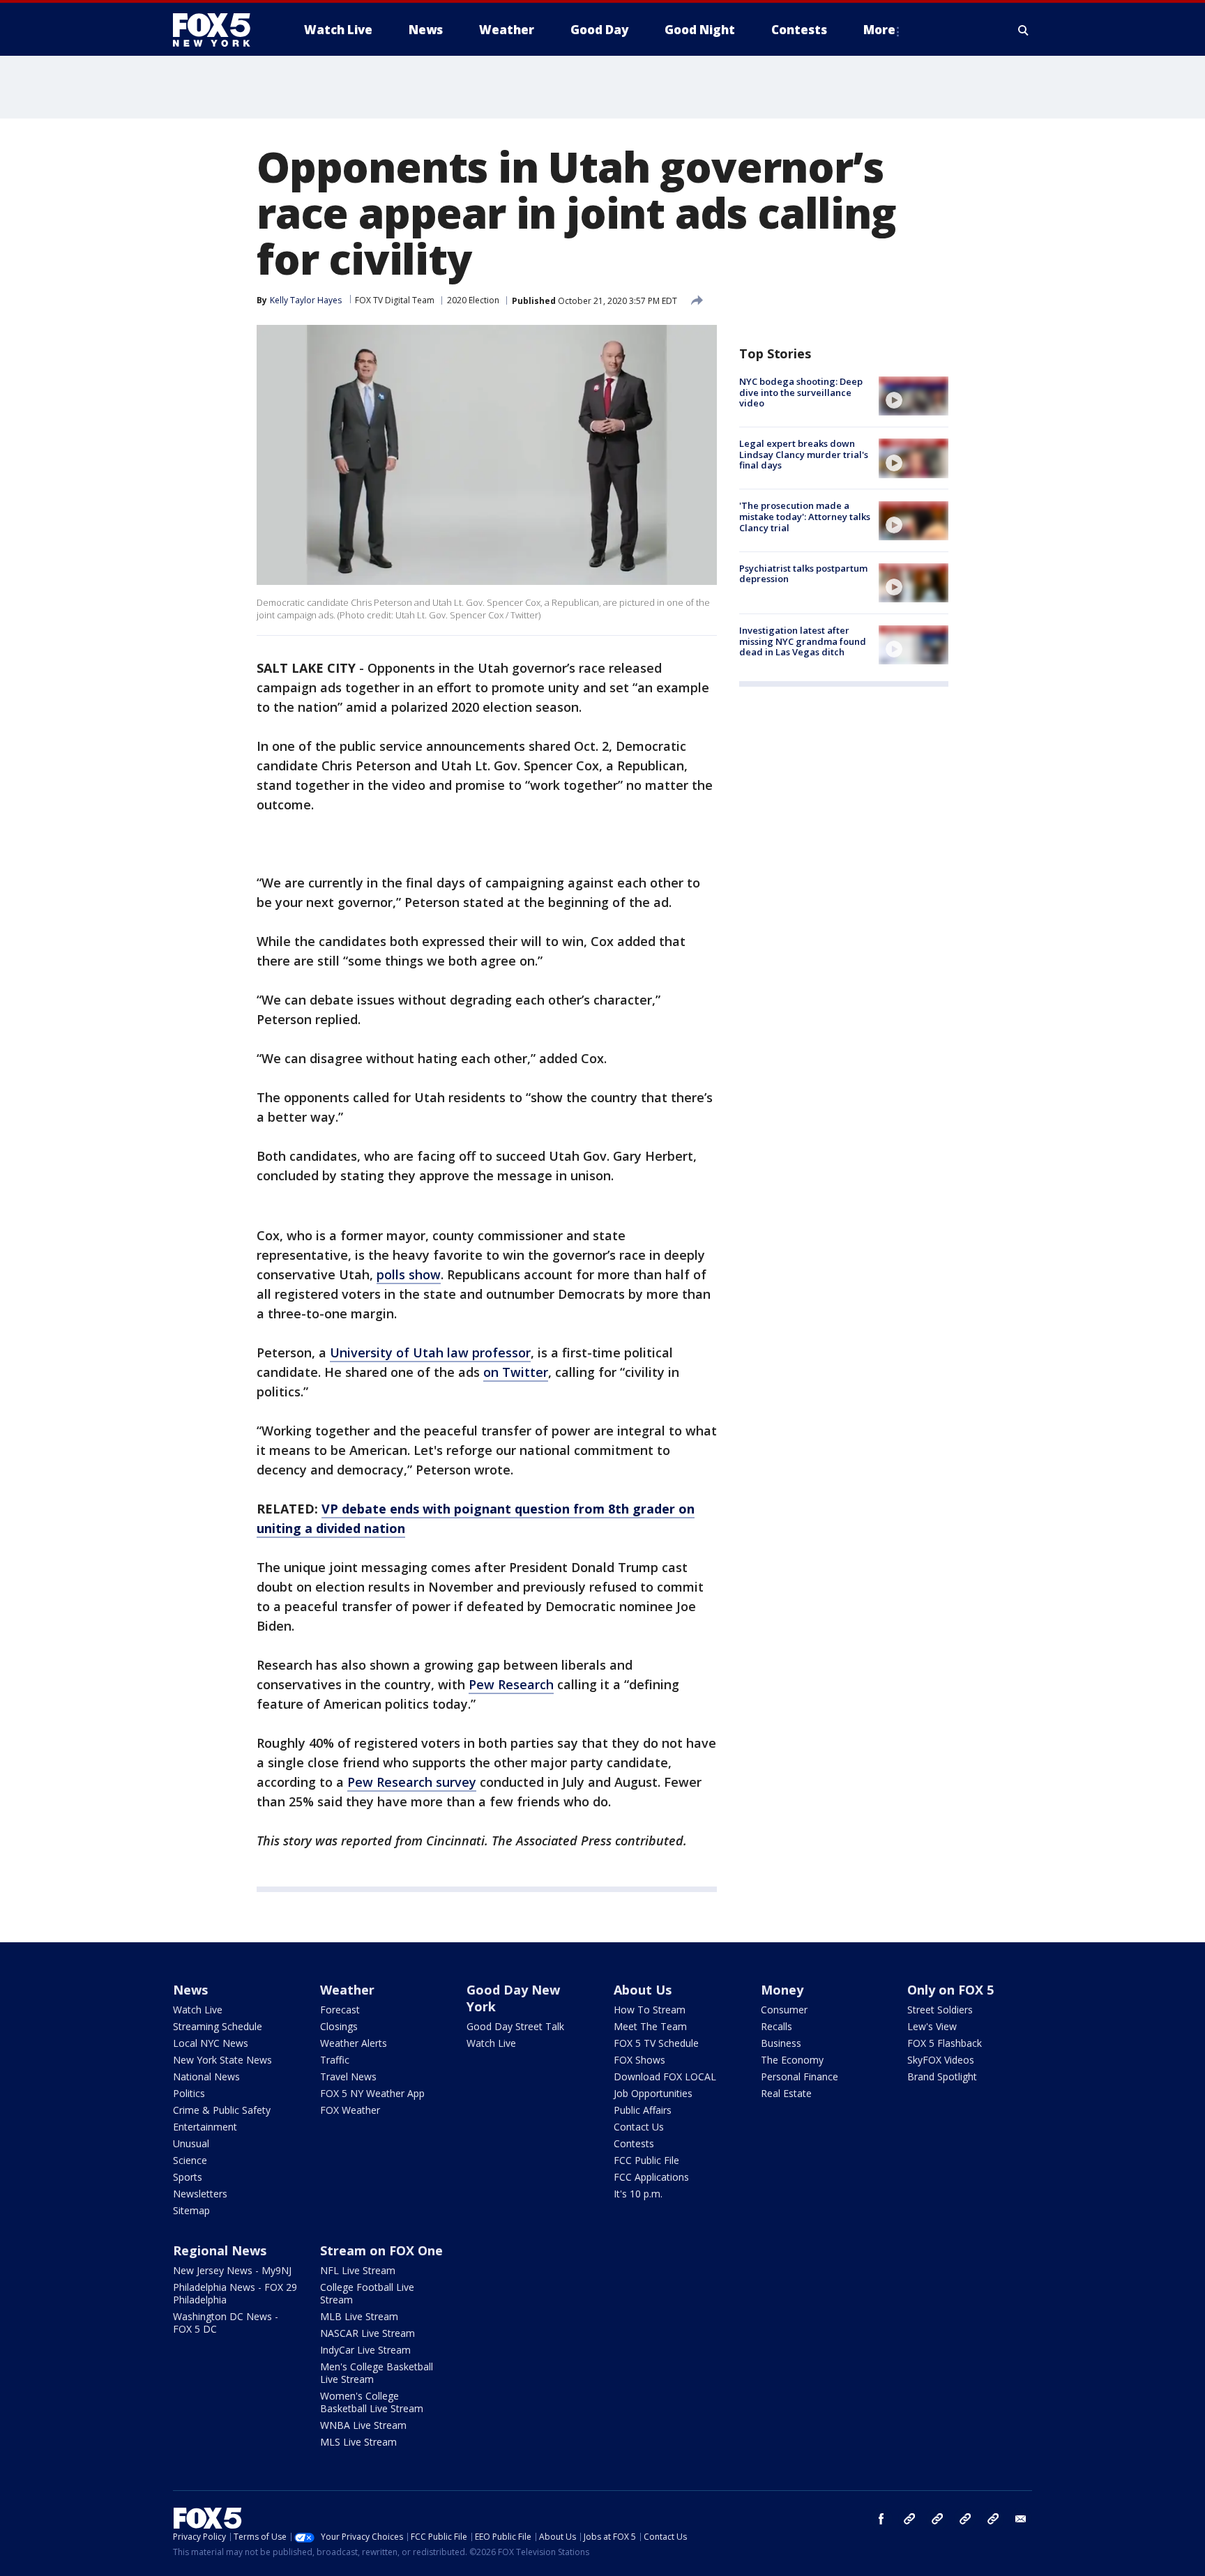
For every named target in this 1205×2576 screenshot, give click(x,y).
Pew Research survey (412, 1782)
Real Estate (786, 2093)
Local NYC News (211, 2043)
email (1021, 2519)
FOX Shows (639, 2060)
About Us (643, 1990)
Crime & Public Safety (222, 2110)
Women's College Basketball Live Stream (372, 2402)
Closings (339, 2026)
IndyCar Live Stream (365, 2350)
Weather (347, 1990)
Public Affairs (643, 2110)
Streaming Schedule (218, 2026)
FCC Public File (646, 2160)
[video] (914, 396)
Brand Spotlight (942, 2076)
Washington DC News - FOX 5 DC (226, 2323)
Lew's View (932, 2026)
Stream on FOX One (381, 2250)
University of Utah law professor (430, 1352)
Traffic (335, 2060)
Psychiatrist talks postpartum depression (803, 574)
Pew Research (511, 1684)
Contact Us (639, 2127)
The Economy (792, 2060)
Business (781, 2043)
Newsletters (200, 2194)
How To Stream (650, 2010)
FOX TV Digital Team (395, 300)
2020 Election (473, 300)
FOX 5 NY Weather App (372, 2093)
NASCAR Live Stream (367, 2333)
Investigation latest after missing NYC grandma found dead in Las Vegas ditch (803, 641)
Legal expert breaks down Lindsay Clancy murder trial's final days (804, 454)
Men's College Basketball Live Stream (377, 2373)
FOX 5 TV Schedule (656, 2043)
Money (782, 1990)
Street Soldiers (940, 2010)
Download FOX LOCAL (665, 2076)
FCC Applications (651, 2177)
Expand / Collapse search (1024, 30)
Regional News (220, 2250)
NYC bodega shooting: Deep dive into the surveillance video (801, 392)
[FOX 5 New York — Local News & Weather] (219, 30)
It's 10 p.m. (638, 2194)
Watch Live (198, 2010)
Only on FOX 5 (950, 1990)
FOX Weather (350, 2110)
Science (190, 2160)
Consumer (784, 2010)
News (190, 1990)
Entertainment (205, 2127)
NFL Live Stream (358, 2270)
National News (206, 2076)
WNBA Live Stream (363, 2425)
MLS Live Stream (358, 2442)
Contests (634, 2143)
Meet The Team (650, 2026)
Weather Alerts (354, 2043)
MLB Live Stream (359, 2316)
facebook (881, 2519)
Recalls (776, 2026)
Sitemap (191, 2210)
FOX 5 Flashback (945, 2043)
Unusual (191, 2143)
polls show (409, 1274)
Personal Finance (799, 2076)
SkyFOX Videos (941, 2060)
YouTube (965, 2519)
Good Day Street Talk (515, 2026)
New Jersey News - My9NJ (232, 2270)
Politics (189, 2093)
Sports (188, 2177)
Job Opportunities (653, 2093)
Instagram (909, 2519)
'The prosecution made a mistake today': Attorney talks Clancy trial (805, 517)
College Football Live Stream (367, 2293)
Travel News (348, 2076)
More (879, 30)
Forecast (340, 2010)
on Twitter (516, 1372)
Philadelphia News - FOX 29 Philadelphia (235, 2293)
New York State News (222, 2060)
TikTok (937, 2519)
